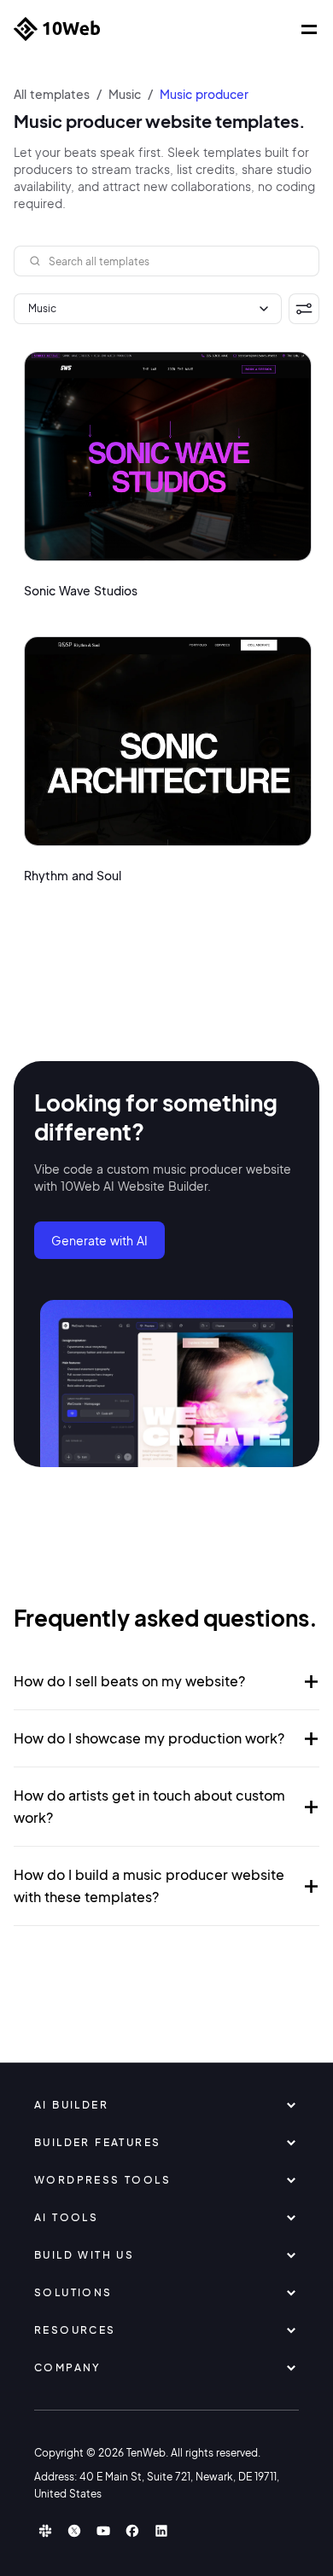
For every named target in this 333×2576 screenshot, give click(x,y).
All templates (52, 94)
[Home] (57, 29)
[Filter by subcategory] (304, 309)
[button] (167, 475)
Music (125, 94)
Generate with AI (99, 1240)
